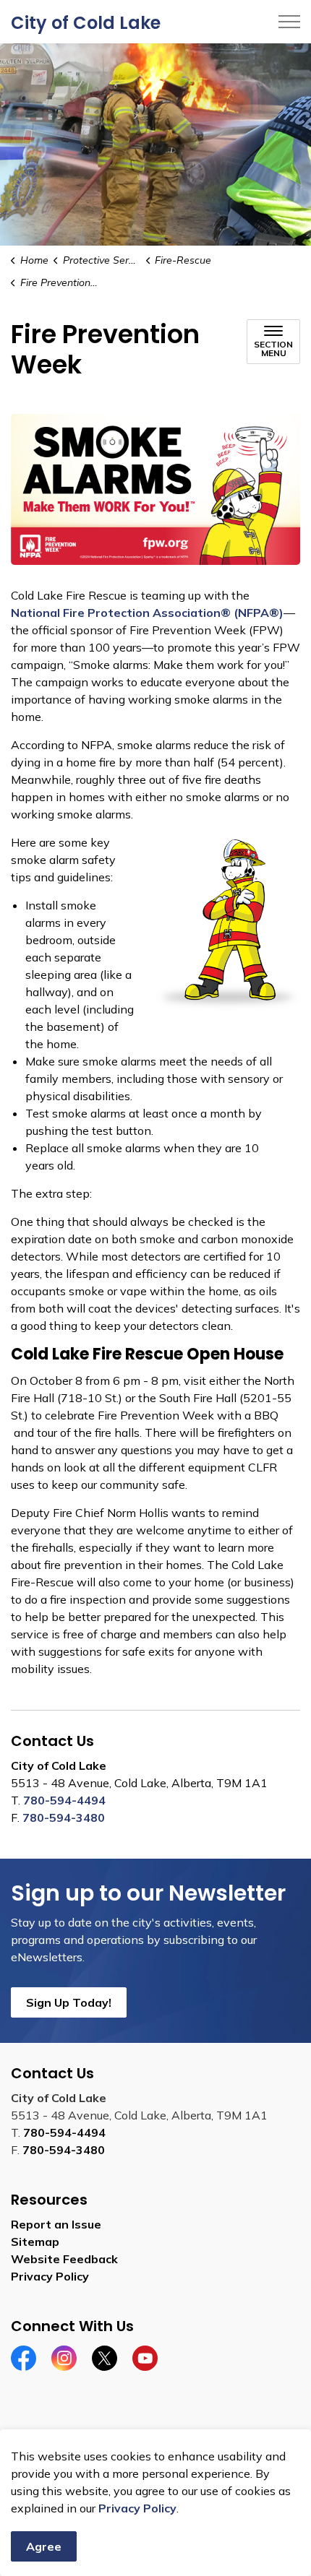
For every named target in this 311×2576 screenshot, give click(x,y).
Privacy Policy (137, 2508)
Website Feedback (64, 2259)
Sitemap (35, 2242)
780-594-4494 (64, 1800)
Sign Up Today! (69, 2002)
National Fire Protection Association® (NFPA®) (147, 613)
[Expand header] (289, 22)
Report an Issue (56, 2224)
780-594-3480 (64, 1818)
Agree (44, 2546)
